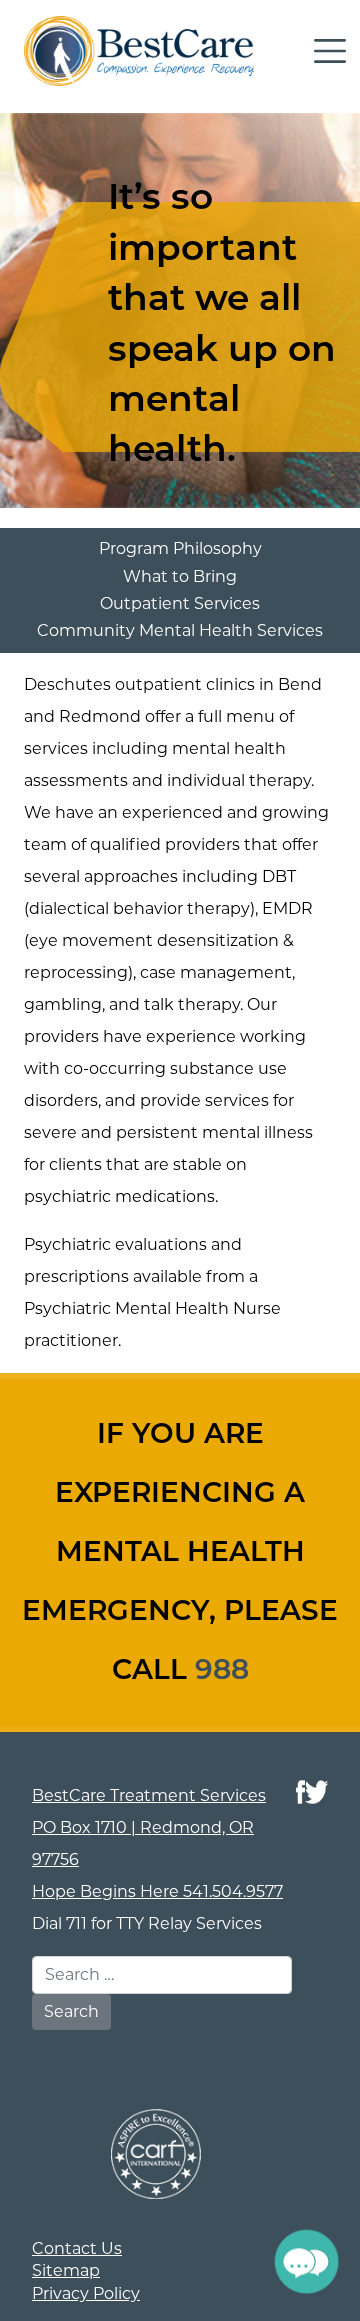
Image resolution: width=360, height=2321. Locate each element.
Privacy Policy (86, 2293)
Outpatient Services (180, 603)
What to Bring (180, 576)
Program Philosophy (180, 548)
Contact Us (77, 2248)
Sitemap (66, 2270)
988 (222, 1672)
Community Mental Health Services (180, 630)
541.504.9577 (233, 1891)
